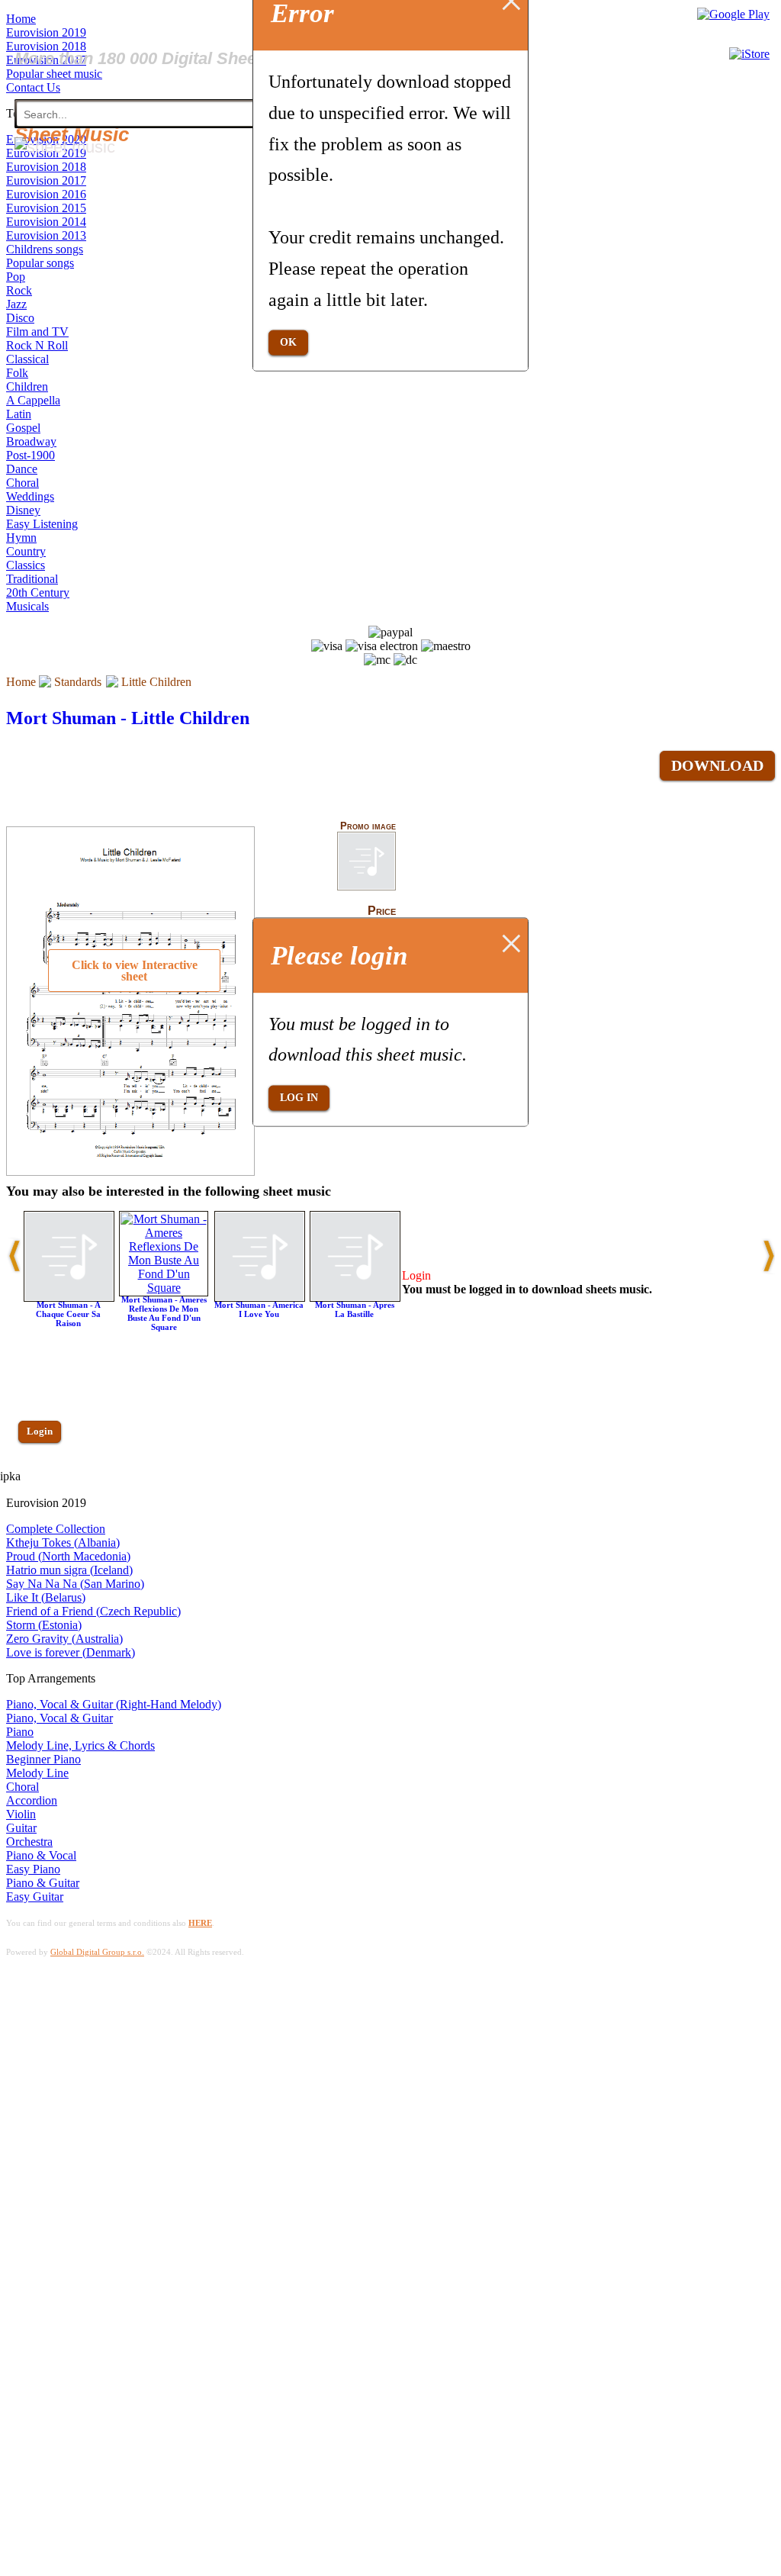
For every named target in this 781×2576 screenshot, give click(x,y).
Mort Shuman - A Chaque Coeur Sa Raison (68, 1314)
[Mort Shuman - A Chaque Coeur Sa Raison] (69, 1298)
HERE (200, 1923)
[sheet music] (65, 147)
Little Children (156, 682)
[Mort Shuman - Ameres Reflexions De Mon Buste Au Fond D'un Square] (164, 1288)
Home (21, 682)
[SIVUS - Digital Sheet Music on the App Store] (749, 54)
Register (43, 1475)
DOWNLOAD (717, 765)
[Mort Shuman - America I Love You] (260, 1298)
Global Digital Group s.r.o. (97, 1952)
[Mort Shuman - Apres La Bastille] (355, 1298)
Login (40, 1431)
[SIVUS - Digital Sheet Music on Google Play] (733, 14)
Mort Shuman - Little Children (128, 718)
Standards (78, 682)
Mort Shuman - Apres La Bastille (355, 1309)
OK (288, 342)
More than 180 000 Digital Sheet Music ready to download (238, 58)
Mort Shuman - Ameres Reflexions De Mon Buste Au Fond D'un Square (164, 1313)
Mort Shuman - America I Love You (259, 1309)
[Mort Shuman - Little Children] (366, 887)
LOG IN (299, 1098)
